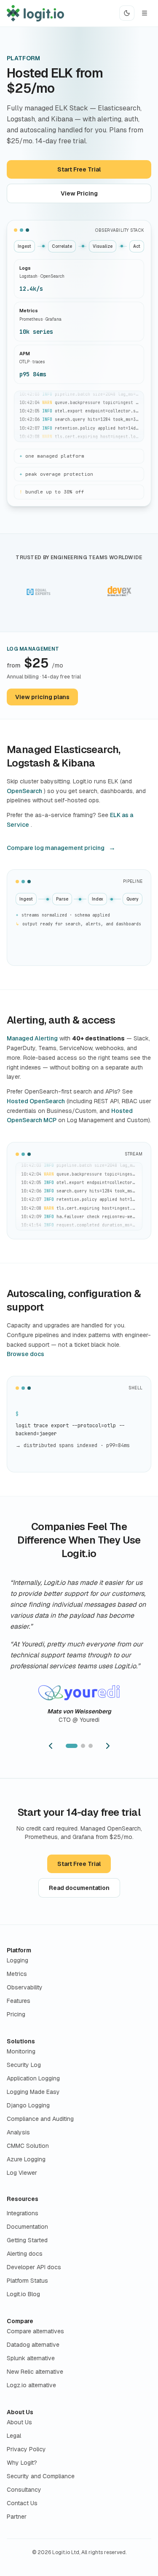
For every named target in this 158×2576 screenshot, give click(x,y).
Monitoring (21, 2051)
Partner (17, 2517)
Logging (17, 1960)
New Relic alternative (35, 2372)
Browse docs (25, 1354)
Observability (25, 1987)
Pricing (16, 2014)
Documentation (27, 2227)
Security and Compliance (41, 2476)
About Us (20, 2412)
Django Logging (28, 2105)
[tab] (72, 1746)
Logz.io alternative (31, 2385)
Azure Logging (26, 2159)
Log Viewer (22, 2173)
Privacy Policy (26, 2449)
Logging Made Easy (33, 2092)
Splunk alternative (31, 2358)
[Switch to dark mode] (127, 13)
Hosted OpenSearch (36, 1101)
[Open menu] (145, 13)
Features (19, 2001)
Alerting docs (25, 2254)
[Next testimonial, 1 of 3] (108, 1746)
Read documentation (79, 1888)
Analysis (18, 2132)
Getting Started (27, 2240)
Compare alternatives (35, 2331)
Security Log (24, 2065)
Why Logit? (22, 2463)
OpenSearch (24, 791)
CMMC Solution (28, 2146)
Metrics (17, 1974)
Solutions (21, 2041)
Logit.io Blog (23, 2294)
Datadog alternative (33, 2345)
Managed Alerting (32, 1038)
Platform (19, 1950)
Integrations (23, 2213)
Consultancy (24, 2490)
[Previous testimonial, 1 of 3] (51, 1746)
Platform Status (27, 2281)
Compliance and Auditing (40, 2119)
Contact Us (22, 2503)
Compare (20, 2321)
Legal (14, 2436)
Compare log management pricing (56, 848)
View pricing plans (42, 697)
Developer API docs (34, 2267)
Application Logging (33, 2078)
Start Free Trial (79, 169)
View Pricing (79, 193)
